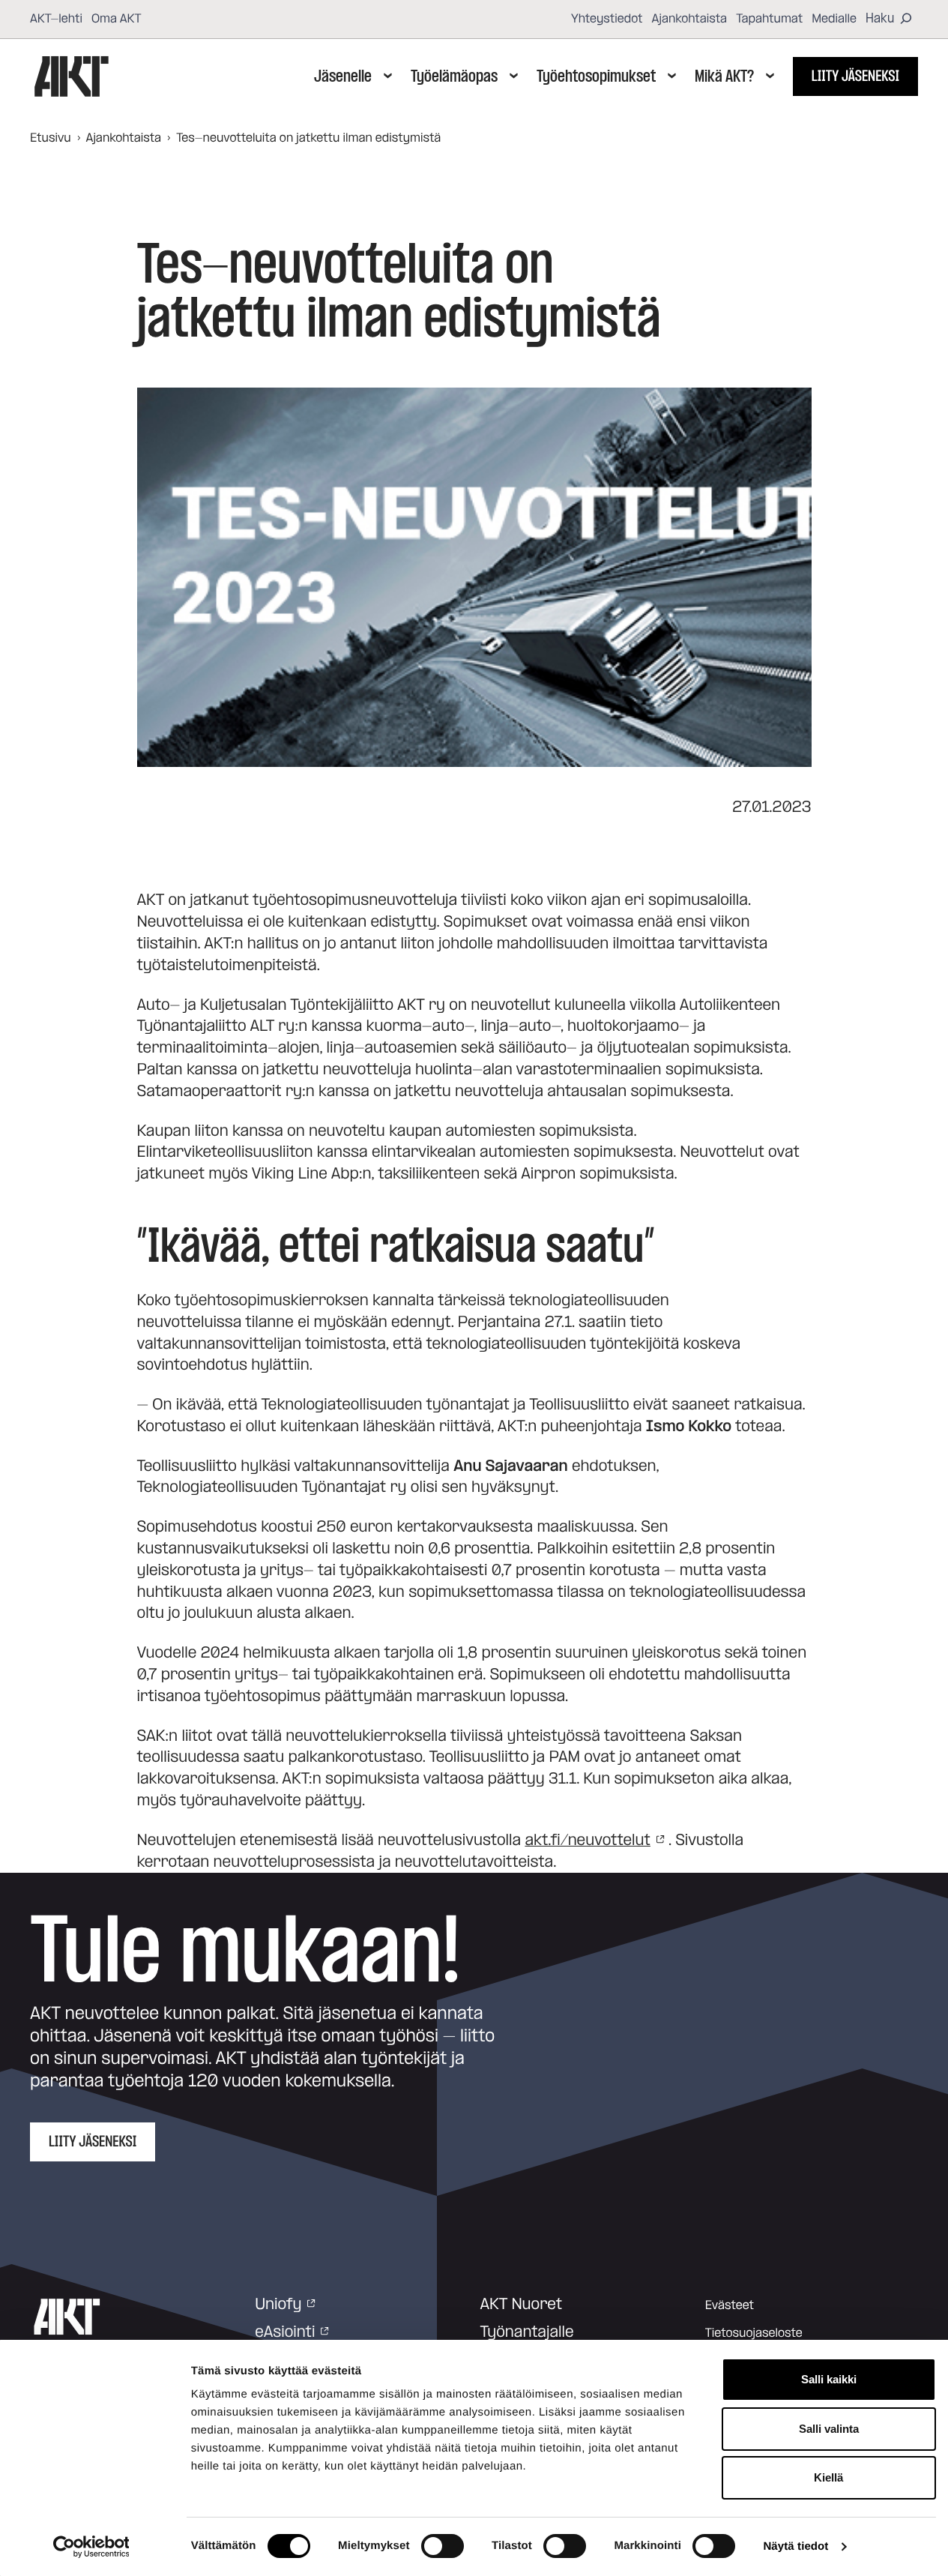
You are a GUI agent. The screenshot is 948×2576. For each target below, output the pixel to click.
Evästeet (730, 2305)
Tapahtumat (769, 19)
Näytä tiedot (795, 2546)
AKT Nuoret (522, 2305)
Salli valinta (829, 2429)
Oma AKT (117, 19)
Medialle (834, 19)
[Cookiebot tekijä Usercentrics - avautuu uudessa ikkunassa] (91, 2547)
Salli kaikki (829, 2379)
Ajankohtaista (690, 19)
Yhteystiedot (607, 19)
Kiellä (828, 2477)
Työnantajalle (527, 2332)
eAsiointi (285, 2332)
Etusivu (51, 138)
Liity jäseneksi (855, 76)
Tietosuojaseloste (754, 2333)
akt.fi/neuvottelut (588, 1841)
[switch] (443, 2546)
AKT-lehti (56, 19)
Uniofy (278, 2305)
